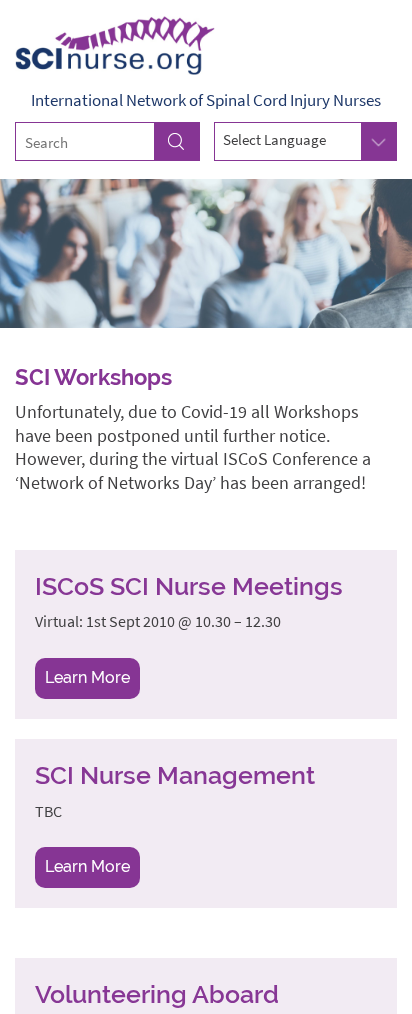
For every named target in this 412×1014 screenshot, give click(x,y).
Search (177, 141)
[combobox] (305, 140)
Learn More (87, 677)
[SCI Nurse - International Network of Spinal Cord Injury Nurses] (206, 45)
